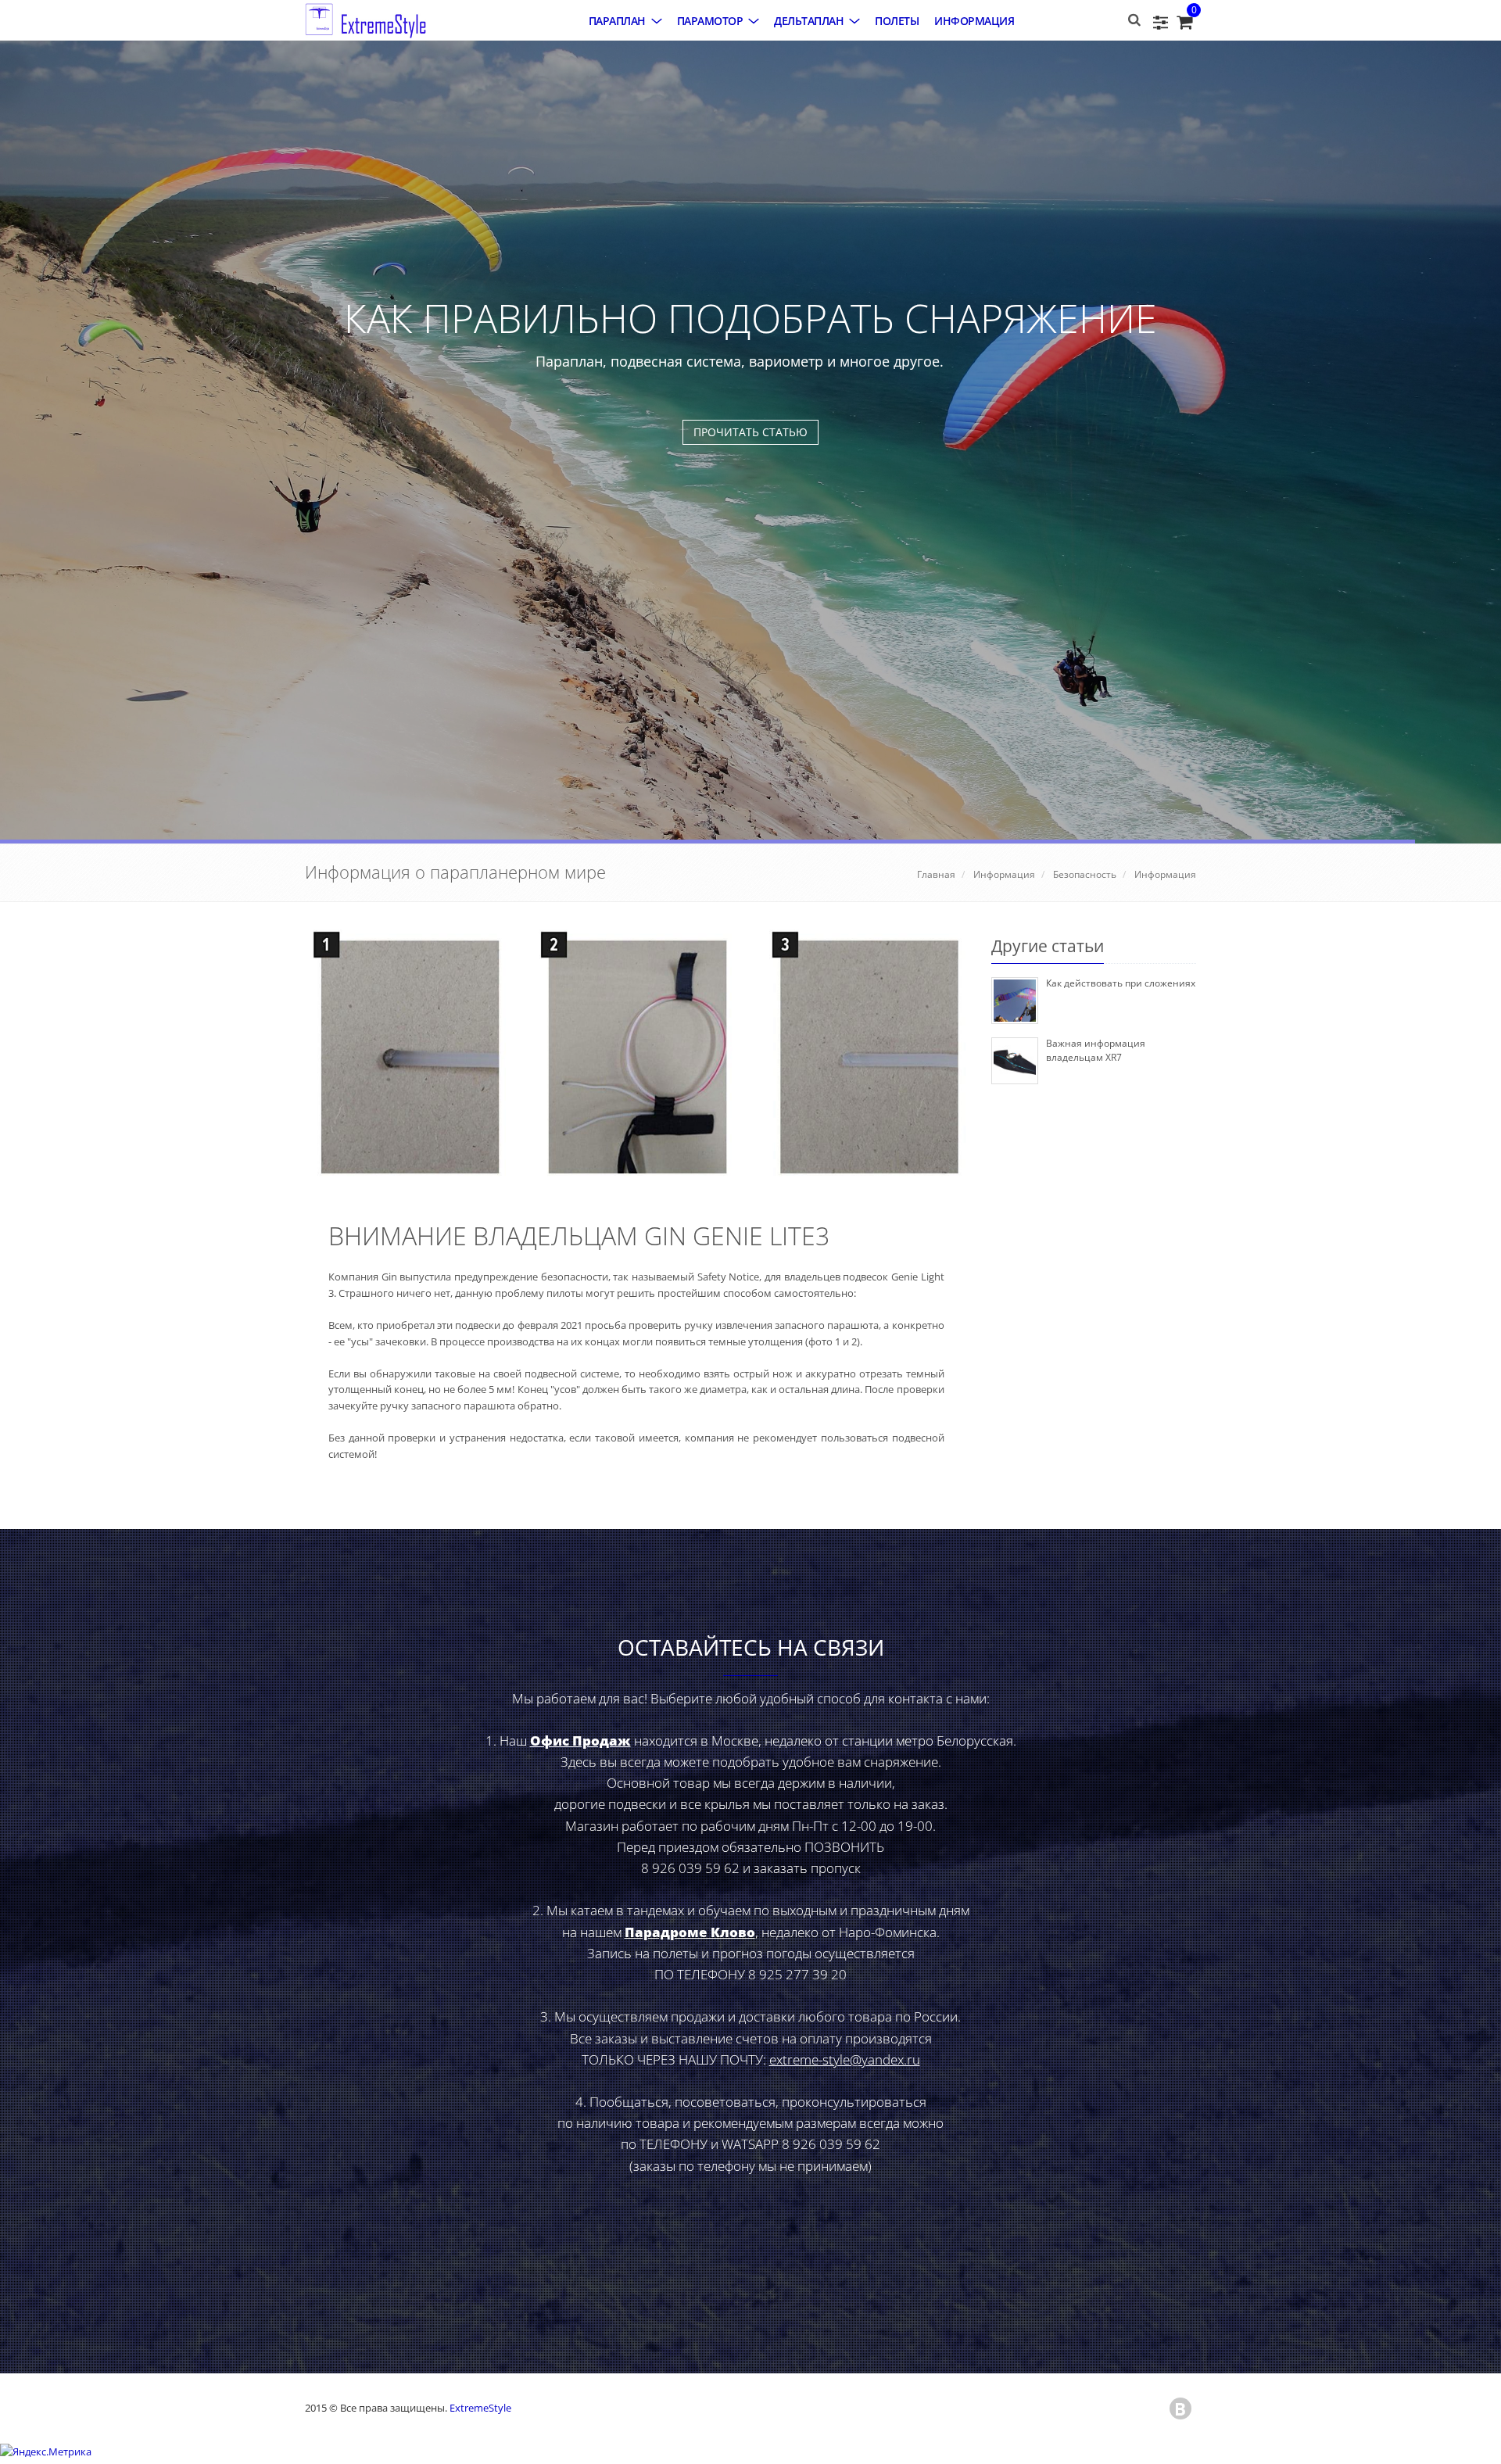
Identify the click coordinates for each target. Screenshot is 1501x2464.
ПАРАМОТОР (710, 21)
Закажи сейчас (750, 1242)
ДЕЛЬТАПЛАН (809, 21)
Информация (974, 21)
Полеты (897, 21)
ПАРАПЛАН (617, 21)
